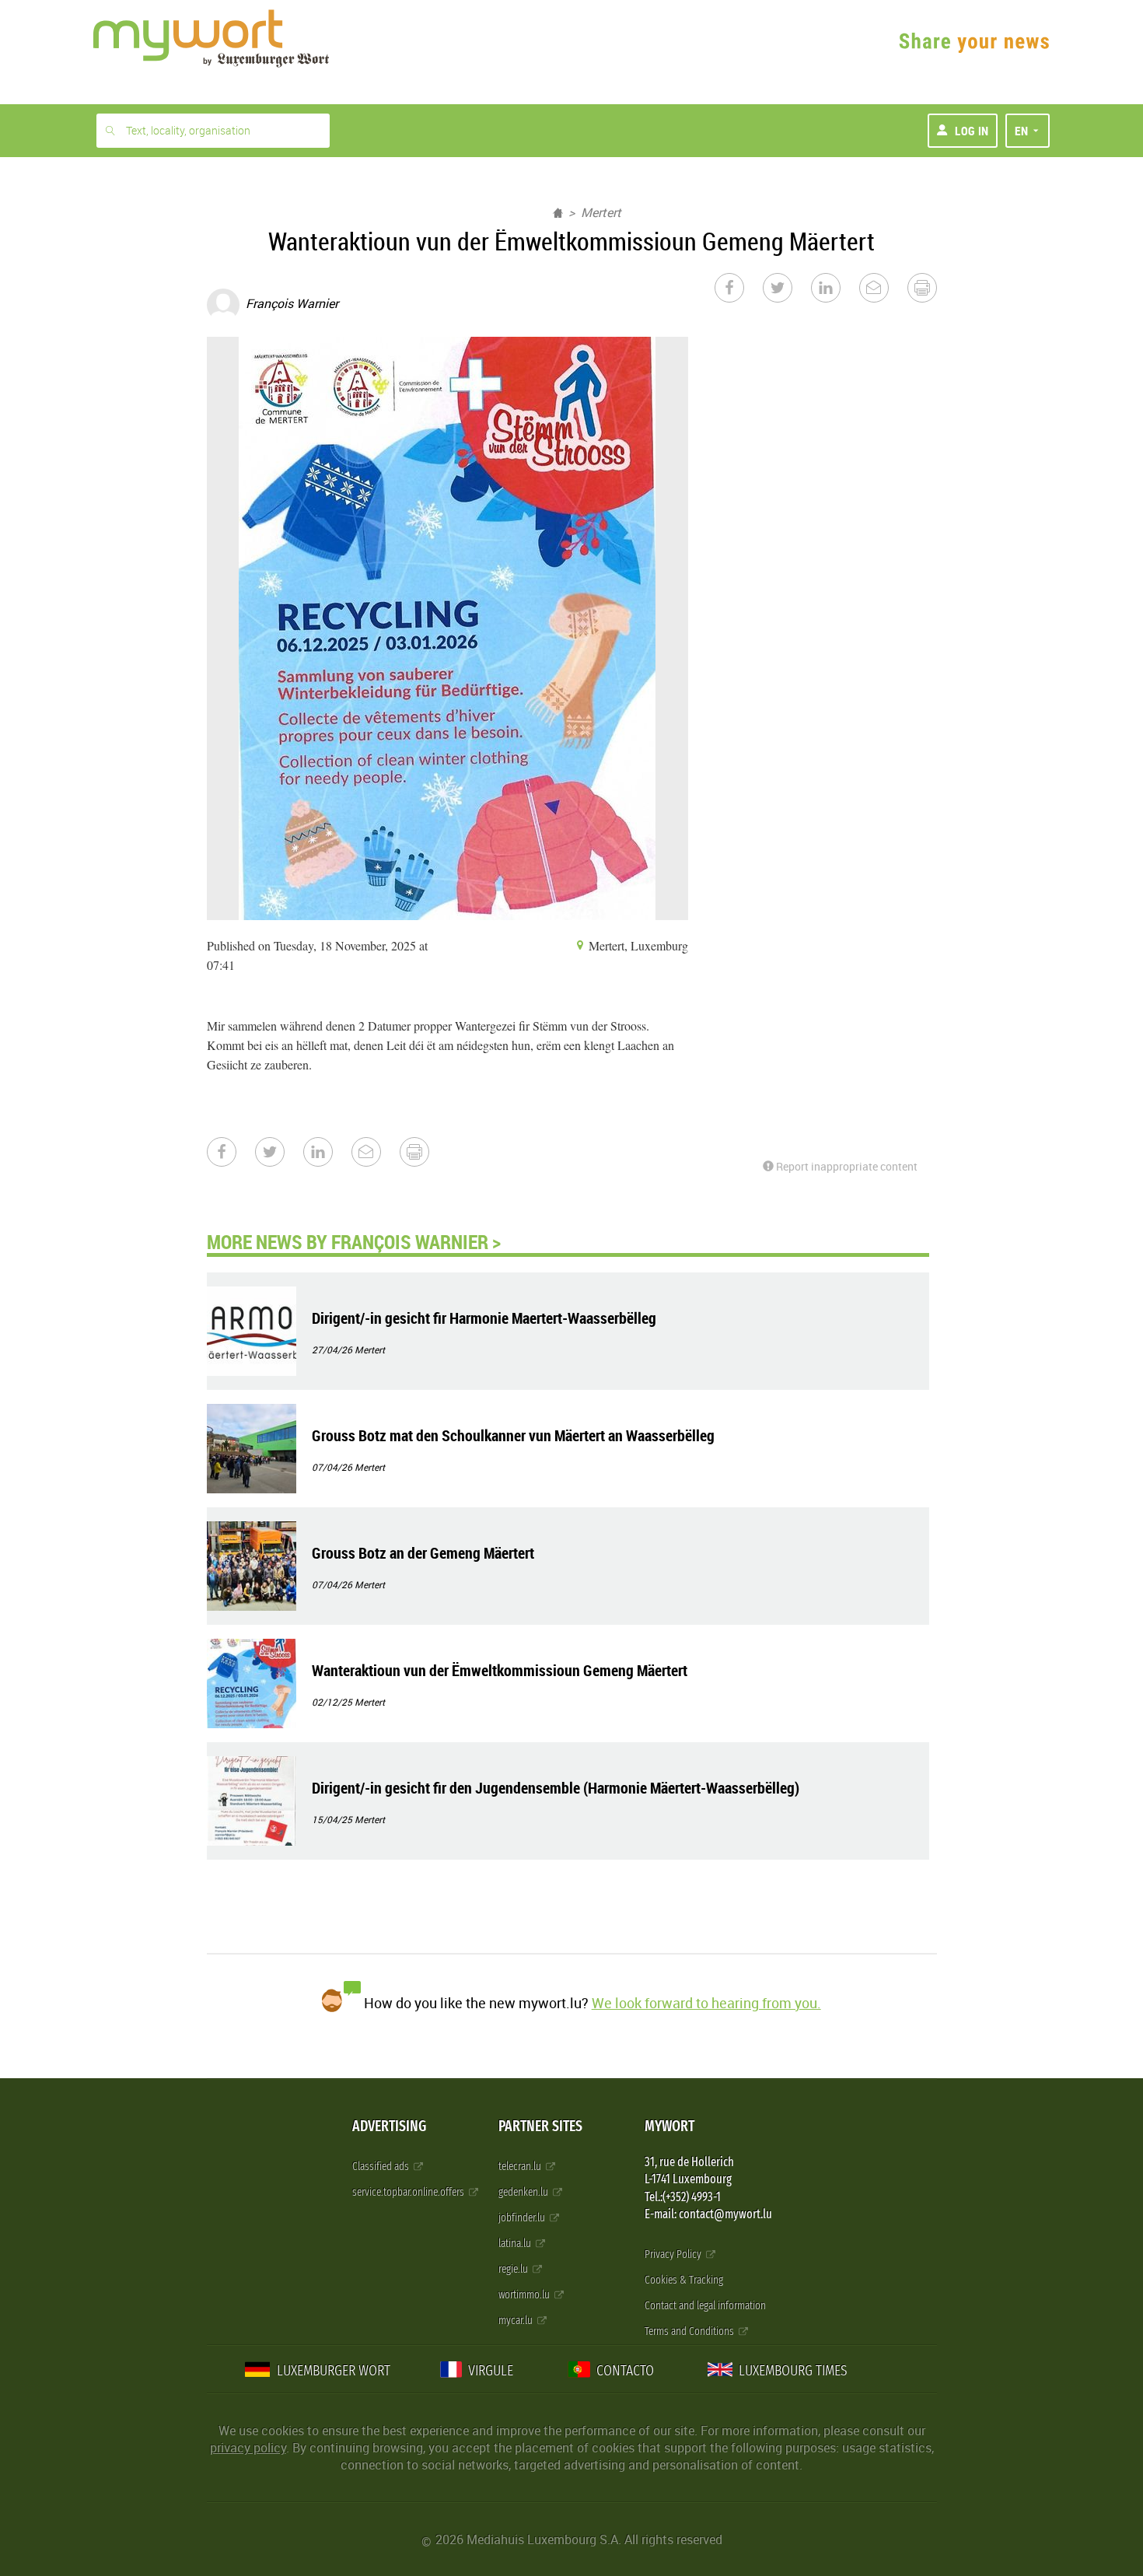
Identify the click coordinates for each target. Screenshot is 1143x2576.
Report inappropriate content (846, 1166)
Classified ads (382, 2166)
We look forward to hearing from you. (706, 2003)
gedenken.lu (524, 2192)
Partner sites (540, 2126)
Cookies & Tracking (684, 2280)
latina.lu (516, 2243)
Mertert (601, 212)
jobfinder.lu (523, 2218)
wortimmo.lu (525, 2295)
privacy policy (248, 2448)
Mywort (669, 2126)
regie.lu (514, 2269)
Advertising (389, 2126)
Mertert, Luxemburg (637, 945)
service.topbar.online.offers (409, 2192)
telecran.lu (521, 2166)
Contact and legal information (705, 2306)
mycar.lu (517, 2320)
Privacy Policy (674, 2254)
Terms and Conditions (690, 2331)
